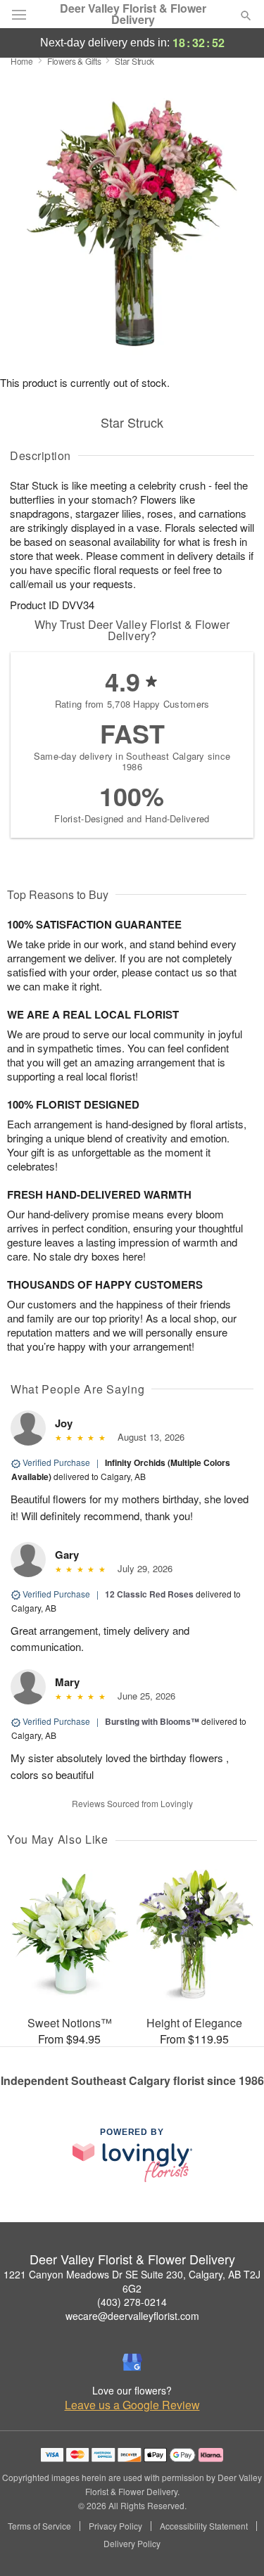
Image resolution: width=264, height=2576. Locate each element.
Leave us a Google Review (132, 2405)
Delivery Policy (132, 2544)
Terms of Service (39, 2526)
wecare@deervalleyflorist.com (132, 2316)
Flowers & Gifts (74, 61)
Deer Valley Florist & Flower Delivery (133, 14)
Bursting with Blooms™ (152, 1721)
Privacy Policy (115, 2526)
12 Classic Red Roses (149, 1594)
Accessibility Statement (204, 2526)
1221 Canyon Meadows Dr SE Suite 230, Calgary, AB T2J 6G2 (132, 2281)
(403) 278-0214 (132, 2302)
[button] (234, 2544)
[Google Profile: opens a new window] (132, 2362)
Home (22, 61)
